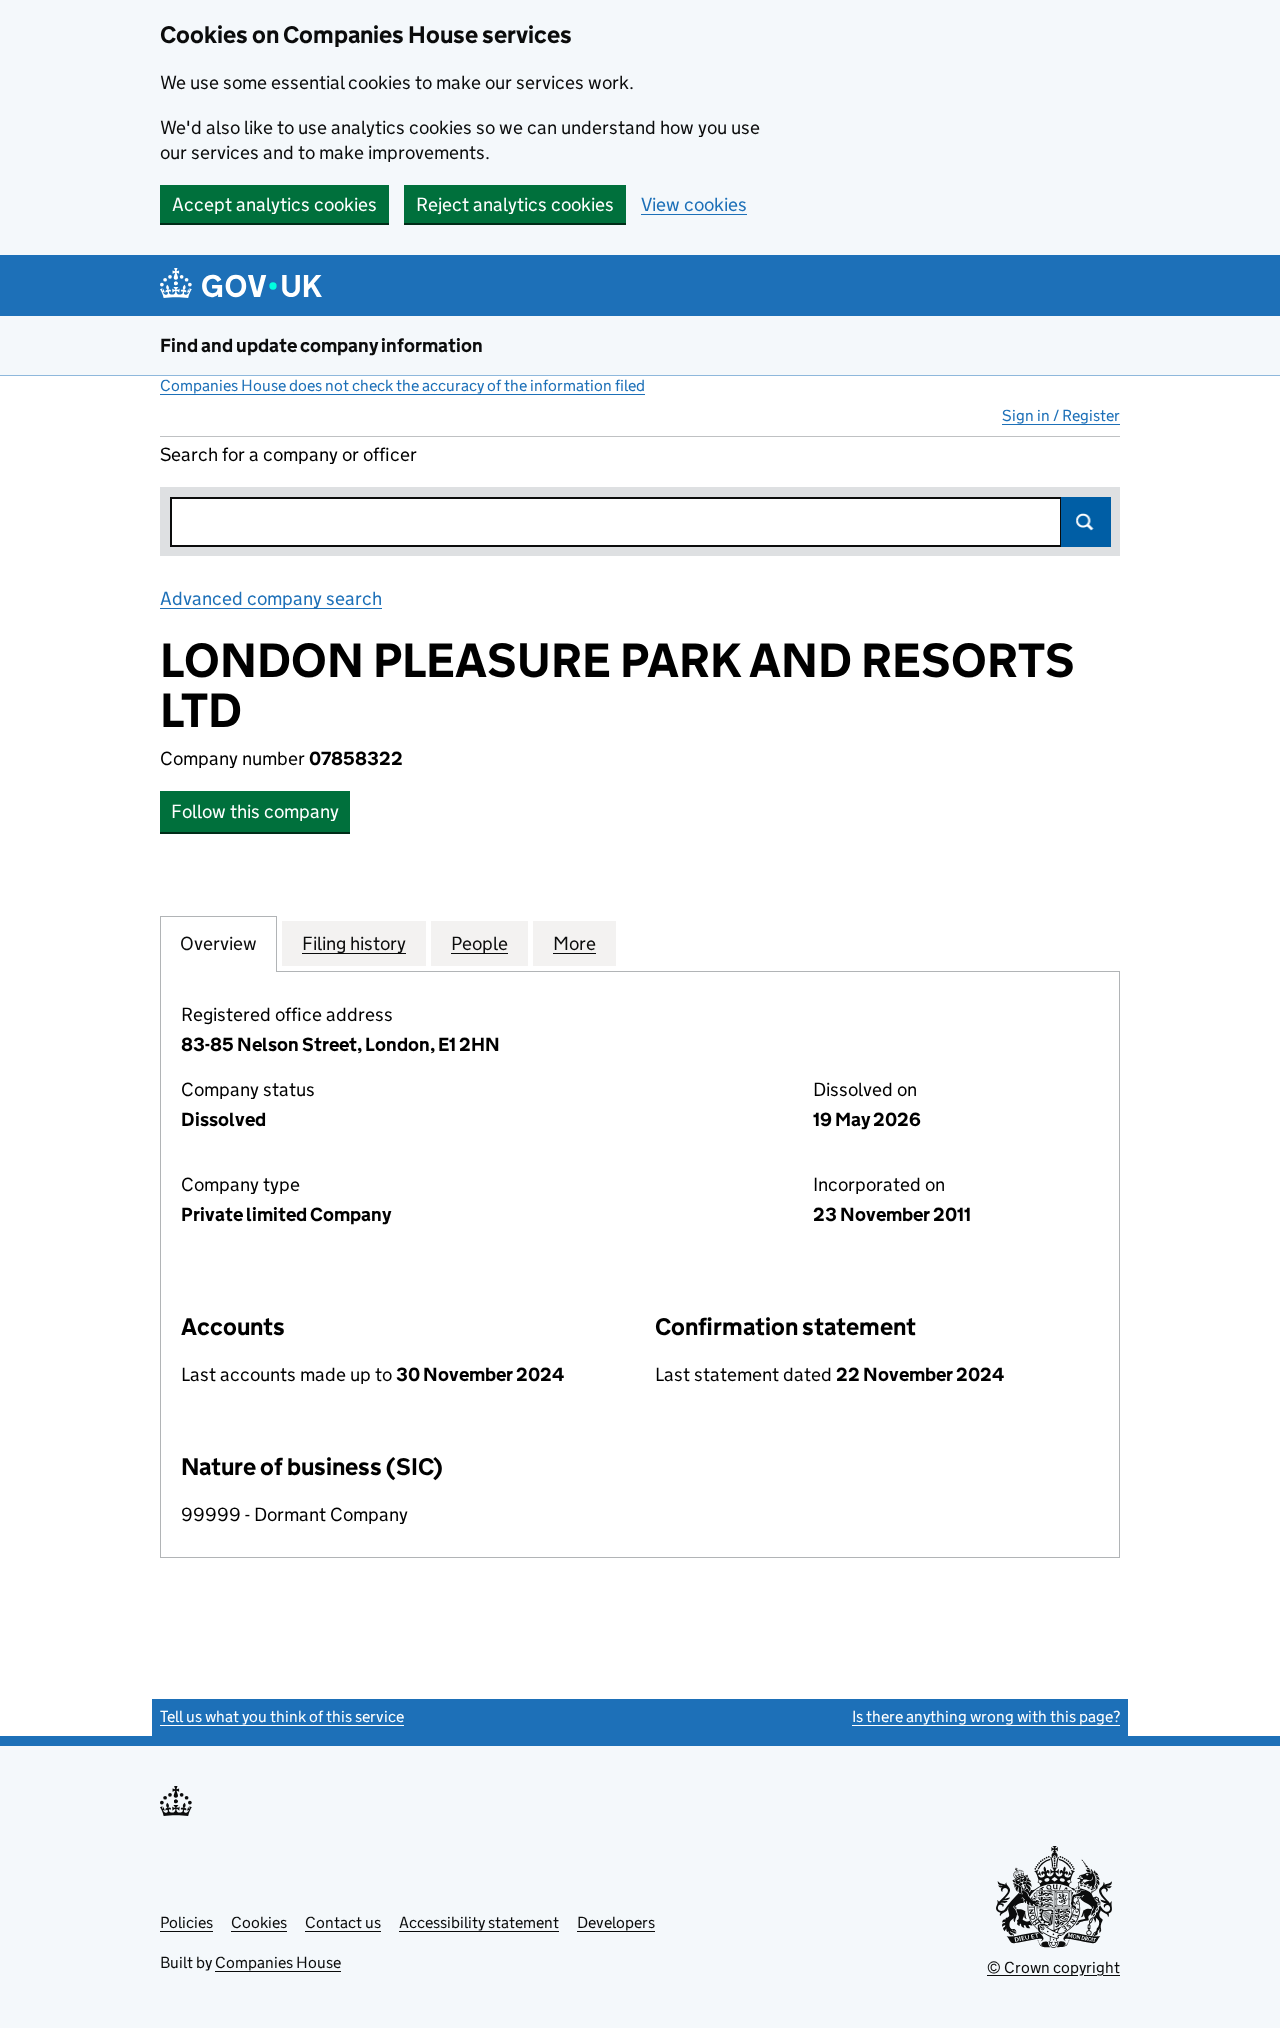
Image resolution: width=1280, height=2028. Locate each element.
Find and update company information (321, 345)
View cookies (694, 204)
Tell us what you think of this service (282, 1716)
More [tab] (574, 943)
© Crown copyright (1053, 1967)
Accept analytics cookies (274, 204)
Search (1086, 522)
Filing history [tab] (354, 943)
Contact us (343, 1922)
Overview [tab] (218, 943)
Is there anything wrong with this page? (986, 1716)
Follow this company (255, 811)
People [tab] (479, 943)
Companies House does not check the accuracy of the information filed (402, 385)
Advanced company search (271, 598)
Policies (186, 1922)
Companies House (278, 1962)
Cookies (259, 1922)
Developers (616, 1922)
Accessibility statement (479, 1922)
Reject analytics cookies (515, 204)
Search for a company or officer (288, 454)
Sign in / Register (1061, 415)
